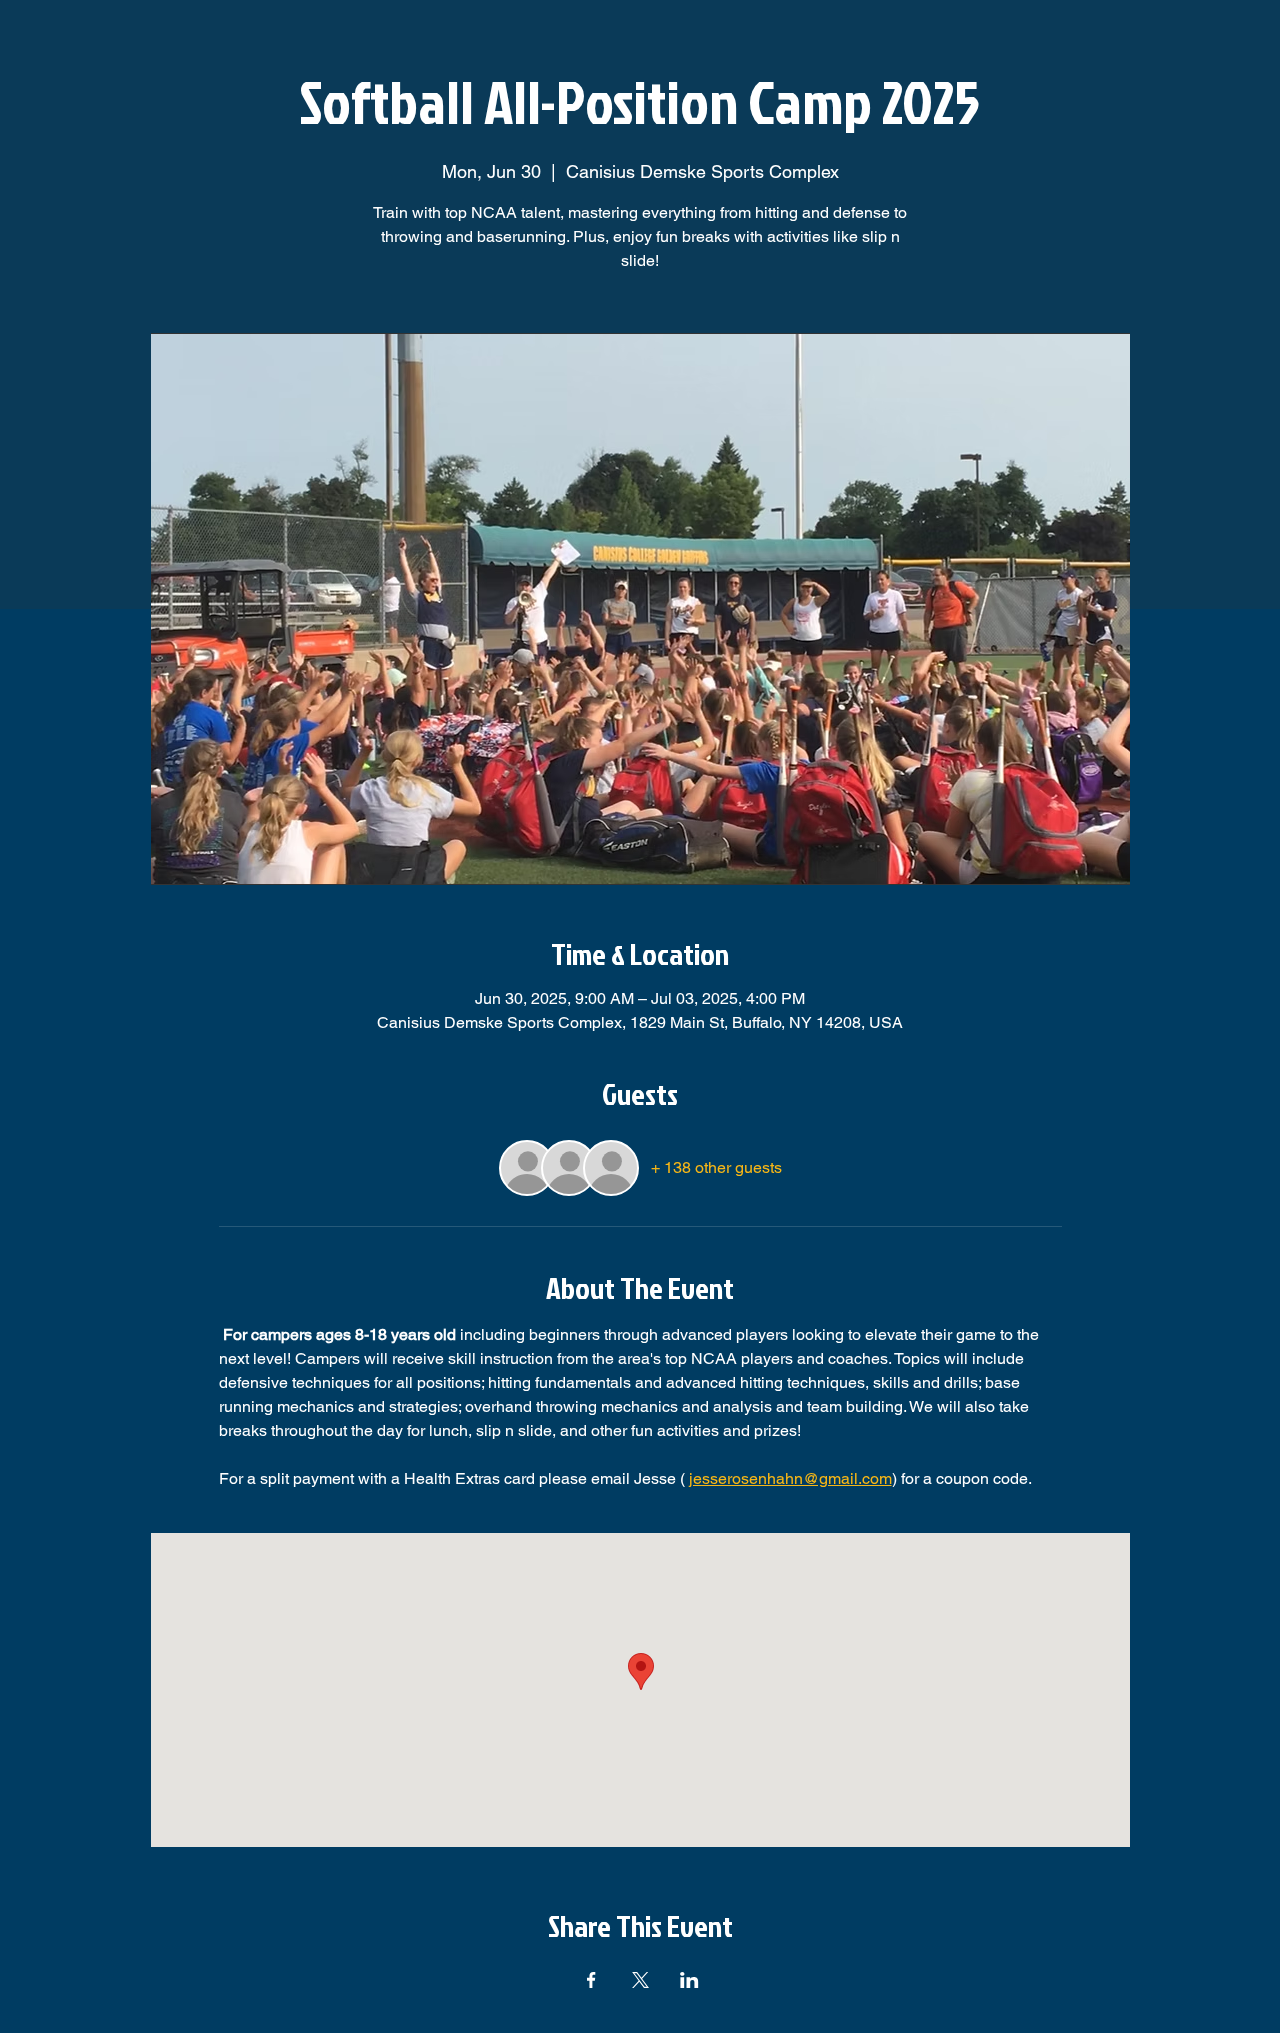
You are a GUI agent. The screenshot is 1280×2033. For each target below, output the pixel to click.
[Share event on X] (640, 1980)
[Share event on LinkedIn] (689, 1980)
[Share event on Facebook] (591, 1980)
